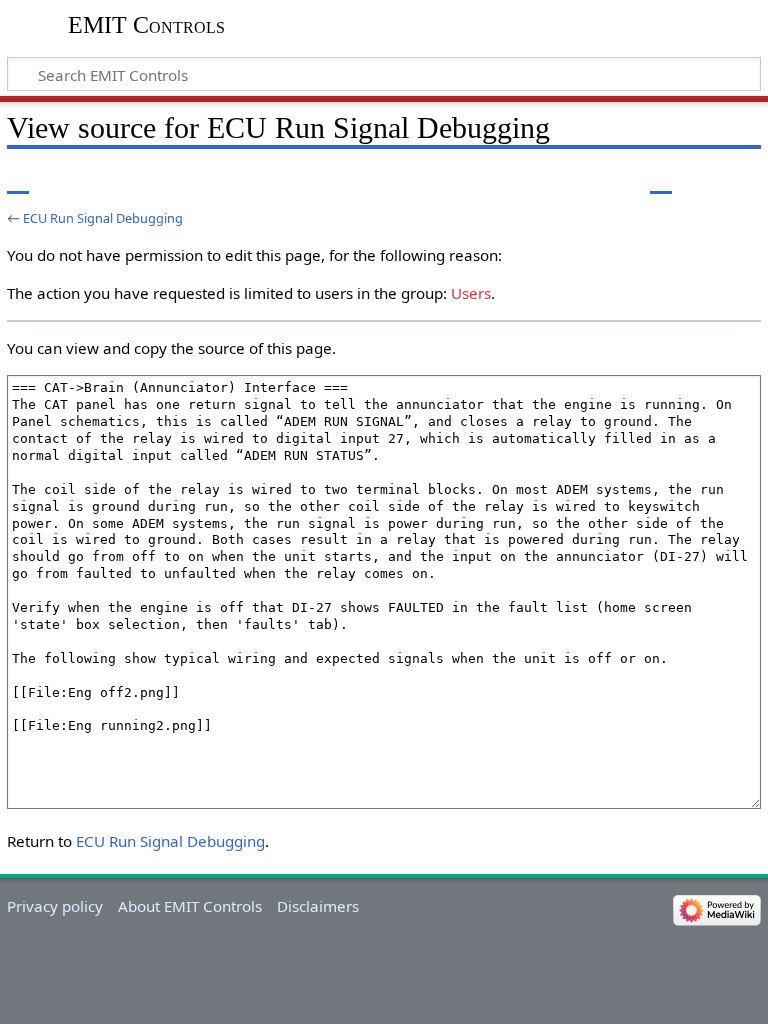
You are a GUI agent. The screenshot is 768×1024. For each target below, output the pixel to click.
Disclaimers (318, 906)
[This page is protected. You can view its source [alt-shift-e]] (661, 179)
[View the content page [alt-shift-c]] (18, 179)
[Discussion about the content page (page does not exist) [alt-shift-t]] (63, 179)
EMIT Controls (146, 25)
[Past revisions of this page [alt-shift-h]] (698, 179)
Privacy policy (55, 906)
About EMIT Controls (190, 906)
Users (471, 293)
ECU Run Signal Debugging (103, 218)
